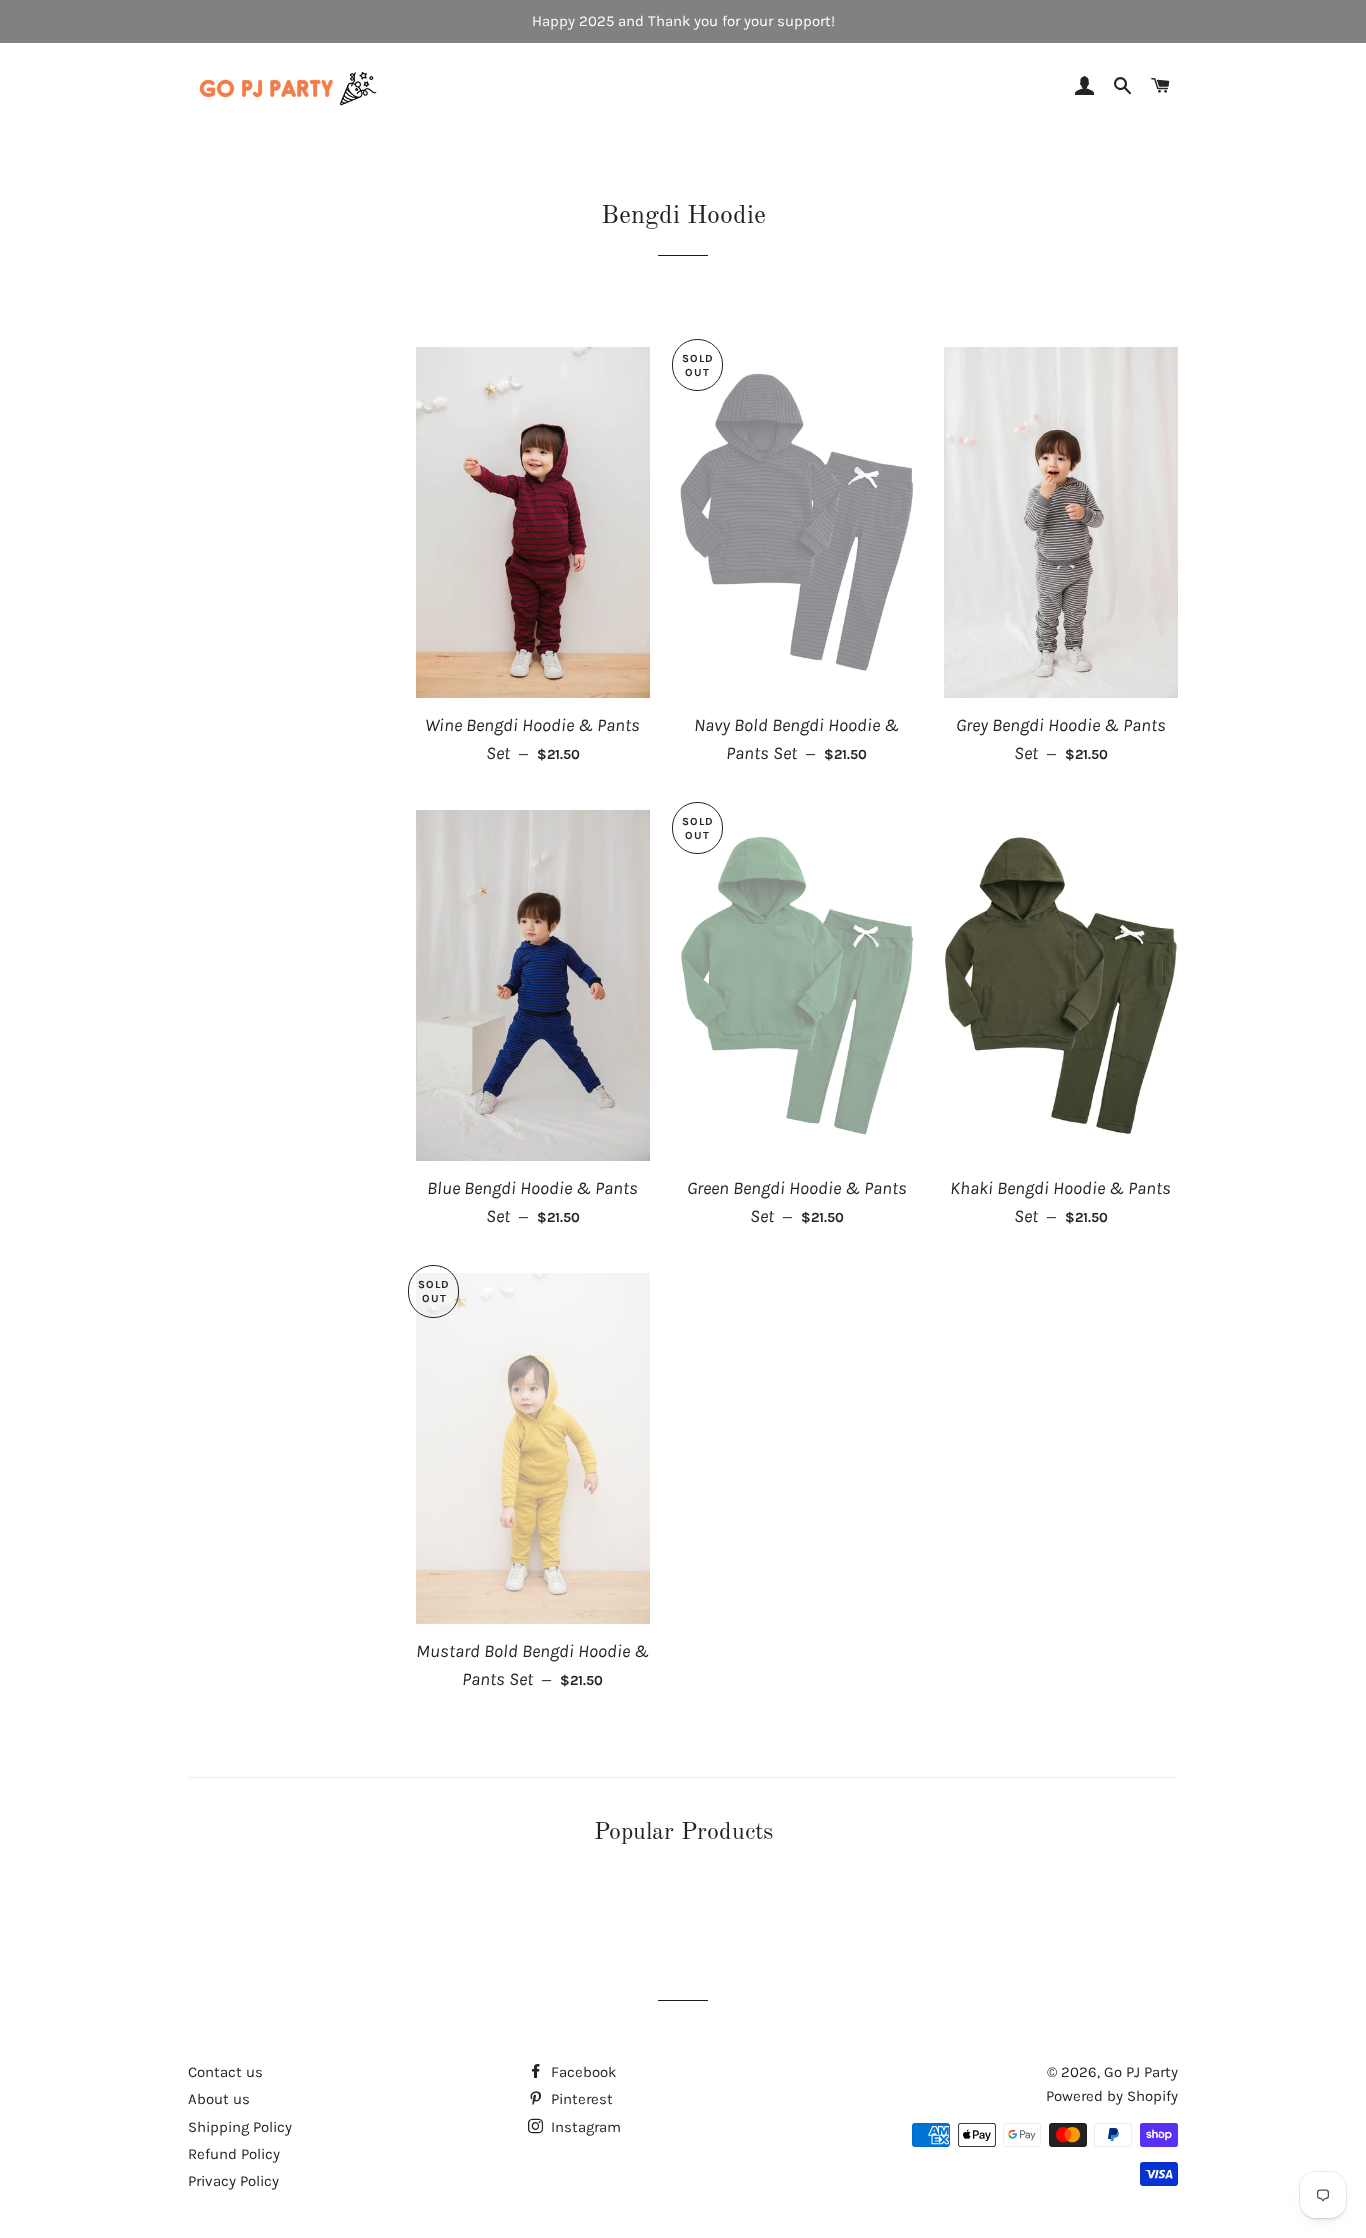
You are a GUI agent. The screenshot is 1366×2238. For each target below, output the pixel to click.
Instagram (584, 2127)
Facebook (581, 2072)
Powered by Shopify (1112, 2096)
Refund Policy (234, 2154)
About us (219, 2099)
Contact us (225, 2072)
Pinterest (580, 2099)
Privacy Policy (233, 2181)
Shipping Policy (240, 2127)
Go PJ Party (1141, 2072)
